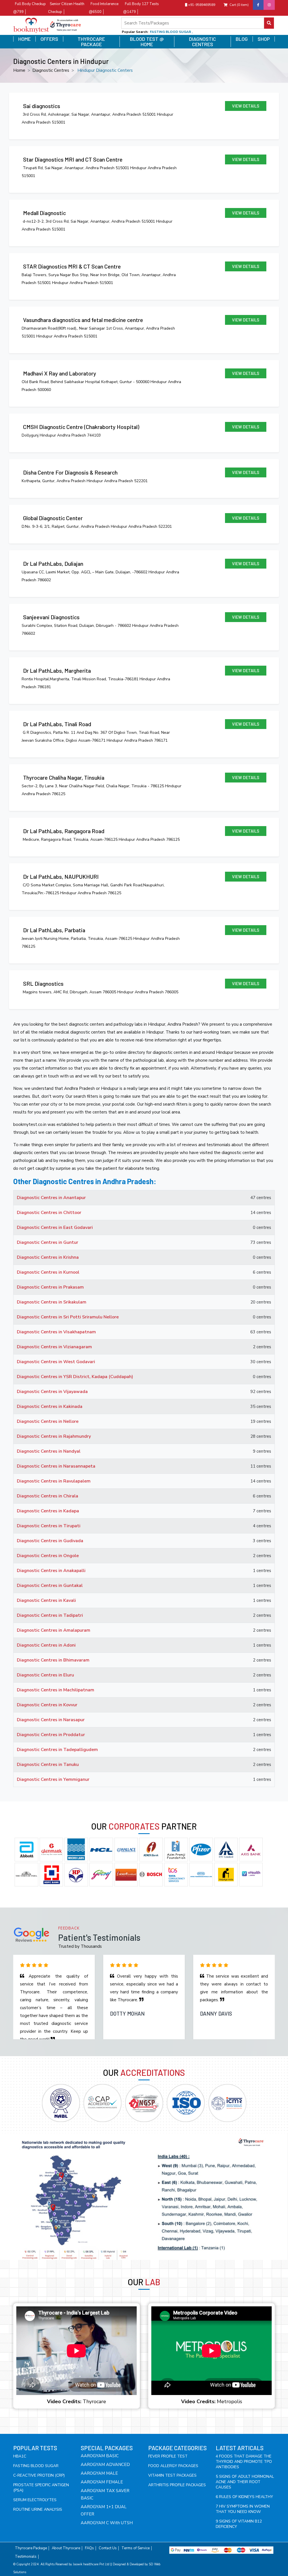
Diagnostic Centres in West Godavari (56, 1362)
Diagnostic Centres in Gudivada (50, 1541)
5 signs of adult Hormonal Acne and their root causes (245, 2482)
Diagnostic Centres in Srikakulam (52, 1302)
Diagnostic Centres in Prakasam (50, 1287)
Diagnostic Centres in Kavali (46, 1600)
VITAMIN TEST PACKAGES (172, 2475)
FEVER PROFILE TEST (168, 2456)
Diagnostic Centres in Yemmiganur (53, 1779)
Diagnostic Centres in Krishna (48, 1257)
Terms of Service (136, 2548)
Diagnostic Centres (202, 42)
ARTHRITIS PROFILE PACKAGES (177, 2485)
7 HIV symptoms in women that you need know (243, 2509)
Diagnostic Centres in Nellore (48, 1421)
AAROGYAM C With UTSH (107, 2523)
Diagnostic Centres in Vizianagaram (54, 1347)
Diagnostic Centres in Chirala (48, 1496)
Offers (49, 39)
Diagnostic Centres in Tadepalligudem (57, 1750)
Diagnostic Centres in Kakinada (50, 1406)
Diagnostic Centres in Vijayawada (52, 1392)
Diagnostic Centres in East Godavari (55, 1227)
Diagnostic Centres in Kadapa (48, 1511)
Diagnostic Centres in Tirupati (49, 1526)
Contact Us (108, 2548)
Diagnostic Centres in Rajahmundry (54, 1436)
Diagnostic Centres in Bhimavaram (53, 1660)
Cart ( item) (239, 5)
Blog (242, 39)
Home (24, 39)
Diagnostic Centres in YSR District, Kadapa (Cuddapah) (75, 1377)
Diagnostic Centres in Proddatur (51, 1735)
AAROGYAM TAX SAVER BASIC (105, 2494)
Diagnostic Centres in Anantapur (51, 1198)
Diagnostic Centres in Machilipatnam (56, 1690)
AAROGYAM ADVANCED (105, 2465)
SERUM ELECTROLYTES (35, 2500)
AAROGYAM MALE (99, 2473)
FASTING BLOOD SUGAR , (171, 32)
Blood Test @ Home (147, 42)
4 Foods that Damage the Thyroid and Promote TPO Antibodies (244, 2462)
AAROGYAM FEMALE (102, 2482)
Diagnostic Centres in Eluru (45, 1675)
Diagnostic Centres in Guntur (48, 1242)
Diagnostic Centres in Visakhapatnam (56, 1332)
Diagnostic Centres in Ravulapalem (54, 1481)
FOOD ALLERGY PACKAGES (173, 2466)
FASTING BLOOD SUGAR (36, 2466)
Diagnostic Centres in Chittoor (49, 1213)
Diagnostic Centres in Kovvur (47, 1705)
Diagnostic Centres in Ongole (48, 1556)
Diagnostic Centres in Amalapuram (54, 1630)
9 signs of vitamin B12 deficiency (239, 2524)
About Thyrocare (66, 2548)
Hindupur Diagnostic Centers (105, 70)
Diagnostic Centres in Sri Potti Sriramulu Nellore (68, 1317)
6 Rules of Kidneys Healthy (244, 2497)
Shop (264, 39)
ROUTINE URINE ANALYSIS (38, 2509)
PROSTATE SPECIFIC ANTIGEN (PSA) (41, 2488)
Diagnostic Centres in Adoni (46, 1645)
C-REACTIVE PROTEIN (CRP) (39, 2475)
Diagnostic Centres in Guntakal (50, 1586)
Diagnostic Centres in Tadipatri (50, 1615)
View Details (246, 106)
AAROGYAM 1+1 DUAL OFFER (104, 2510)
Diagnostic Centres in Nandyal (49, 1451)
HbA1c (20, 2456)
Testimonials (26, 2557)
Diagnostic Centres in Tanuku (48, 1765)
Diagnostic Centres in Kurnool (48, 1272)
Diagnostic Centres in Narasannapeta (56, 1466)
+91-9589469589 (201, 5)
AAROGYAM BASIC (100, 2456)
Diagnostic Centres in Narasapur (51, 1720)
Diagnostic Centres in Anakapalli (51, 1571)
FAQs (89, 2548)
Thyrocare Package (91, 42)
